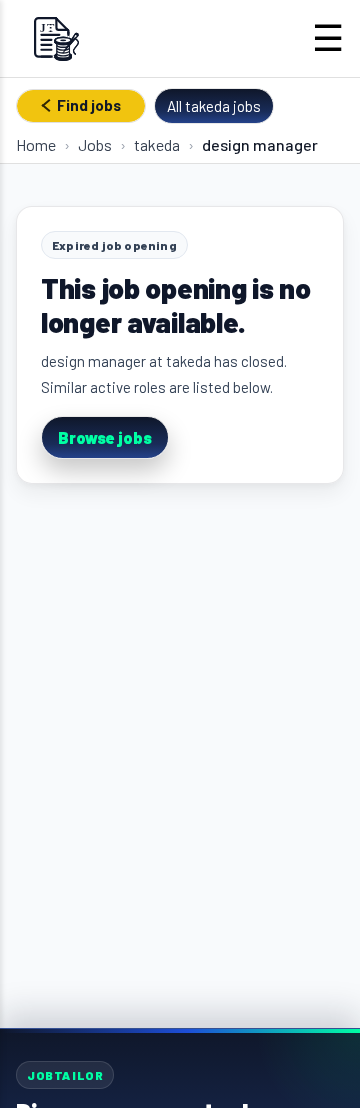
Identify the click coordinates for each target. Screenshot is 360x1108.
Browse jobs (105, 437)
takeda (157, 144)
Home (36, 144)
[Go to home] (56, 38)
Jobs (95, 144)
